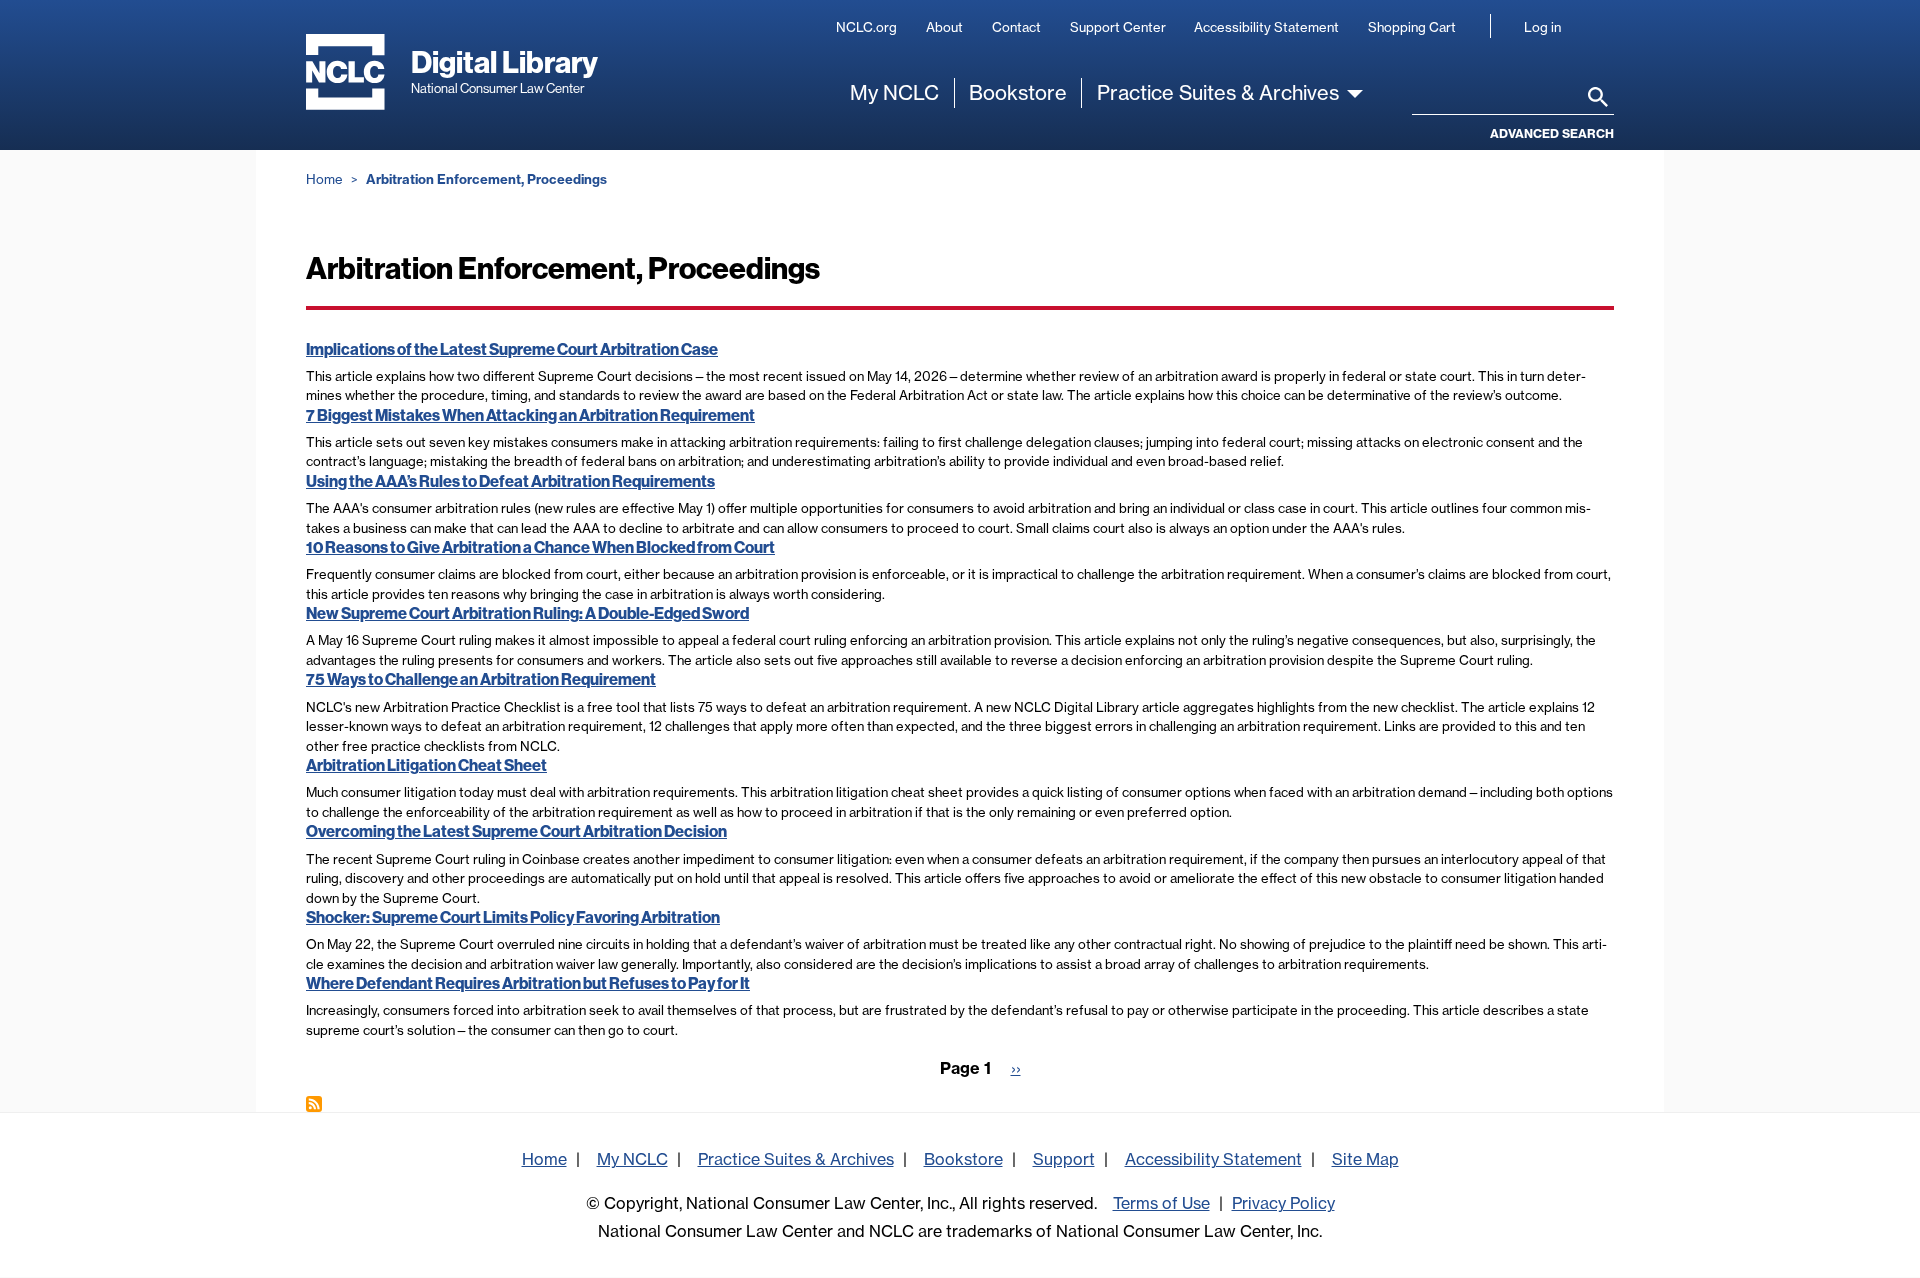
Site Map (1365, 1159)
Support (1064, 1159)
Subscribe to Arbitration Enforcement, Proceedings (314, 1104)
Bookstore (1018, 92)
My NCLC (894, 92)
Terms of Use (1161, 1203)
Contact (1016, 27)
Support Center (1118, 27)
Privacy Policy (1283, 1203)
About (944, 27)
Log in (1542, 27)
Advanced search (1552, 133)
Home (324, 179)
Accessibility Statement (1266, 27)
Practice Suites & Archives (1218, 92)
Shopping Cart (1412, 27)
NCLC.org (866, 27)
